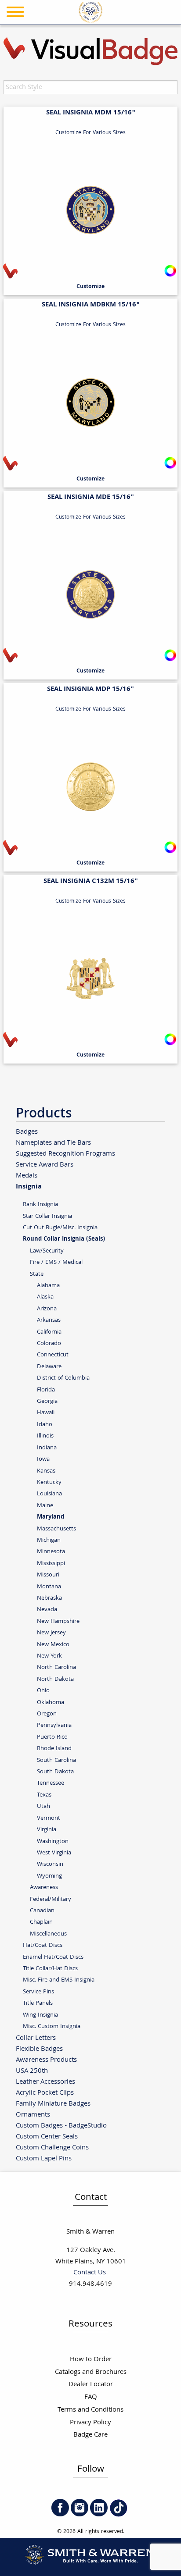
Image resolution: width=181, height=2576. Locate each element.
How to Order (91, 2360)
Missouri (48, 1575)
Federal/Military (51, 1899)
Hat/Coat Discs (43, 1945)
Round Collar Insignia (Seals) (64, 1239)
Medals (27, 1176)
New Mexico (53, 1645)
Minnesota (51, 1552)
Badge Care (90, 2435)
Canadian (42, 1911)
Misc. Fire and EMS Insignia (59, 1980)
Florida (46, 1390)
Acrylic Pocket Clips (45, 2093)
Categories (153, 35)
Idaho (45, 1425)
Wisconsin (50, 1864)
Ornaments (33, 2115)
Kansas (46, 1471)
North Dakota (55, 1679)
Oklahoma (51, 1703)
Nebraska (49, 1598)
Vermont (49, 1818)
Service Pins (38, 1992)
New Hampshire (58, 1621)
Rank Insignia (40, 1204)
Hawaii (46, 1413)
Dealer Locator (91, 2385)
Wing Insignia (40, 2015)
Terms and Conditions (90, 2410)
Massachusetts (56, 1529)
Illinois (45, 1436)
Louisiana (49, 1494)
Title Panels (38, 2003)
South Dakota (55, 1772)
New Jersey (51, 1633)
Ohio (43, 1691)
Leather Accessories (45, 2082)
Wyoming (49, 1876)
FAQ (91, 2397)
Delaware (49, 1367)
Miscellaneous (48, 1934)
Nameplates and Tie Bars (53, 1143)
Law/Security (47, 1251)
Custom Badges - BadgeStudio (61, 2126)
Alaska (45, 1297)
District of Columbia (63, 1378)
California (49, 1332)
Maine (45, 1506)
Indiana (47, 1448)
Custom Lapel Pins (44, 2158)
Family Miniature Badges (53, 2104)
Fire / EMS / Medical (56, 1262)
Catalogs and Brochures (91, 2372)
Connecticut (53, 1355)
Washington (53, 1841)
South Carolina (56, 1760)
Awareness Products (46, 2060)
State (37, 1274)
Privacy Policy (90, 2423)
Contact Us (90, 2273)
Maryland (51, 1517)
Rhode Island (54, 1749)
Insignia (29, 1186)
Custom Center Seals (47, 2137)
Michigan (49, 1540)
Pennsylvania (54, 1725)
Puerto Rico (52, 1737)
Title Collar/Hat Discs (50, 1969)
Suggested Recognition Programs (65, 1154)
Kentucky (49, 1482)
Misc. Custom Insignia (52, 2026)
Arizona (47, 1309)
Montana (49, 1587)
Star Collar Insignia (47, 1216)
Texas (44, 1795)
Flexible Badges (39, 2049)
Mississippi (51, 1564)
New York (49, 1656)
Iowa (43, 1459)
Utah (43, 1806)
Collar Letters (36, 2038)
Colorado (49, 1343)
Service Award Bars (45, 1165)
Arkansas (49, 1320)
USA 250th (32, 2071)
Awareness (44, 1888)
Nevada (47, 1610)
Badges (27, 1132)
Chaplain (41, 1922)
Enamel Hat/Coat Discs (53, 1957)
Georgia (47, 1401)
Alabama (48, 1286)
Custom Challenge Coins (52, 2147)
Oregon (47, 1714)
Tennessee (51, 1783)
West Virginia (54, 1853)
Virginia (47, 1830)
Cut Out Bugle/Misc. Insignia (60, 1228)
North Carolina (56, 1667)
